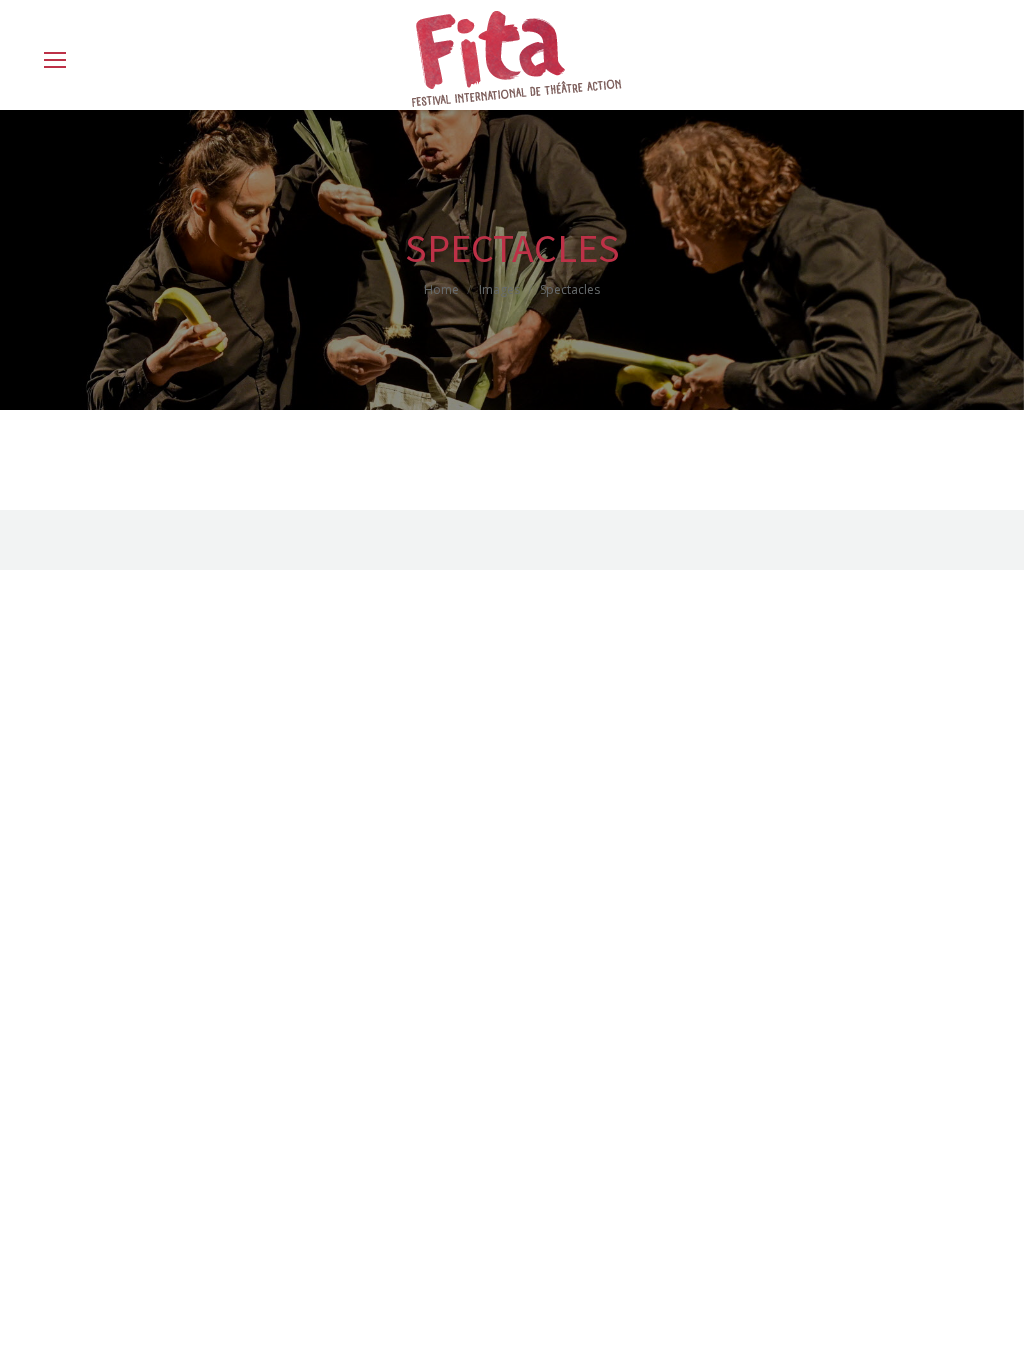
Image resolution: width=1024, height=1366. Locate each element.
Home (441, 289)
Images (499, 289)
